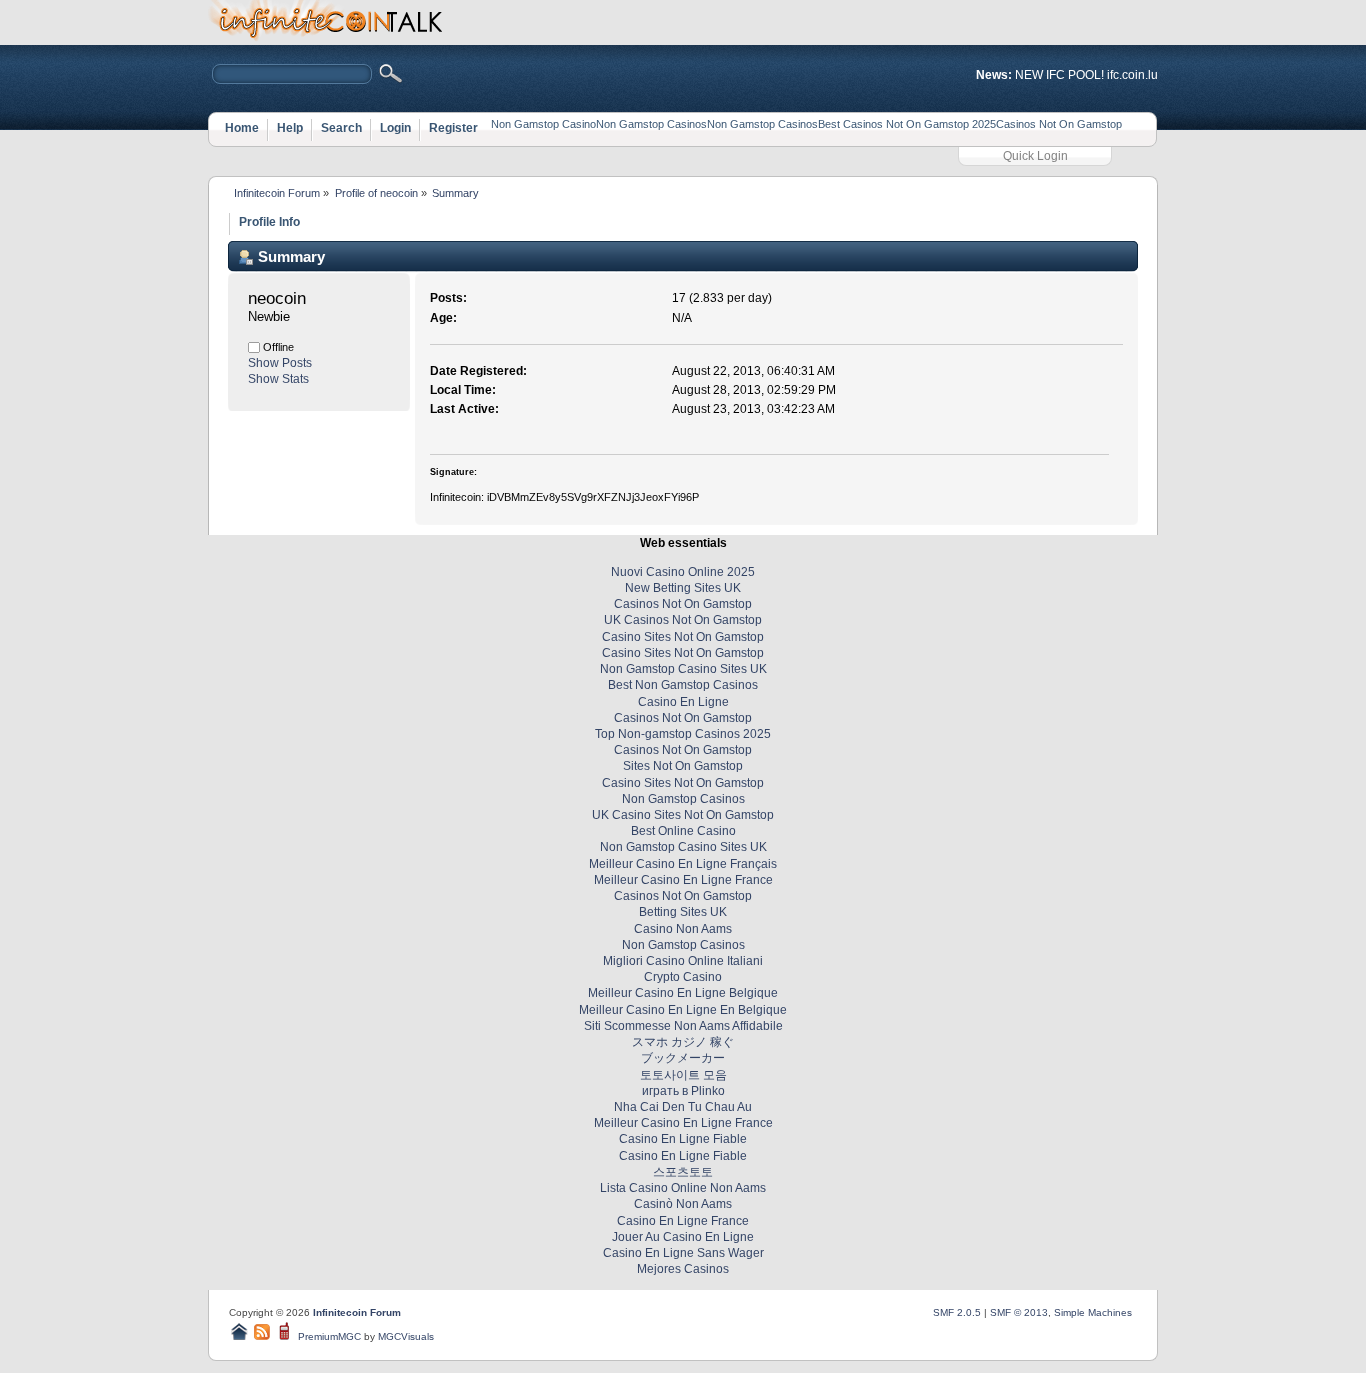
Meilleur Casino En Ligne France (683, 880)
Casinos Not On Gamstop (1059, 124)
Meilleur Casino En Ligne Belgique (683, 993)
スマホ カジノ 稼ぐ (683, 1042)
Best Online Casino (683, 831)
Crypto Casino (683, 977)
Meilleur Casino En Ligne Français (683, 864)
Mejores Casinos (683, 1269)
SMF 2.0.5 (957, 1312)
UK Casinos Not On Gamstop (683, 620)
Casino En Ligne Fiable (683, 1139)
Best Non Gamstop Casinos (683, 685)
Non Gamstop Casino (543, 124)
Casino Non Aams (683, 929)
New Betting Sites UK (683, 588)
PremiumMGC (329, 1336)
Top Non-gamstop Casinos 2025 (683, 734)
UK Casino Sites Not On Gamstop (683, 815)
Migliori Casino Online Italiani (683, 961)
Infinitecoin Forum (357, 1312)
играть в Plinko (683, 1091)
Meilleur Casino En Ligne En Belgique (683, 1010)
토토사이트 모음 (683, 1075)
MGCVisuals (406, 1336)
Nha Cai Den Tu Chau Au (683, 1107)
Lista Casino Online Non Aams (683, 1188)
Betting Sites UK (683, 912)
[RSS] (262, 1336)
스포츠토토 (683, 1172)
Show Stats (278, 379)
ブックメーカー (683, 1058)
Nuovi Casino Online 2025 (683, 572)
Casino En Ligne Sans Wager (683, 1253)
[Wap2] (285, 1336)
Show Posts (280, 363)
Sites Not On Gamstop (683, 766)
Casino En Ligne (683, 702)
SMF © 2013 (1019, 1312)
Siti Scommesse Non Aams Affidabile (683, 1026)
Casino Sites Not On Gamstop (683, 637)
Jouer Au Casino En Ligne (683, 1237)
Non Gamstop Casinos (651, 124)
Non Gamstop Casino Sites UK (683, 669)
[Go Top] (239, 1336)
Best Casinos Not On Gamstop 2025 (907, 124)
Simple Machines (1093, 1312)
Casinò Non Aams (683, 1204)
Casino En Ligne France (683, 1221)
